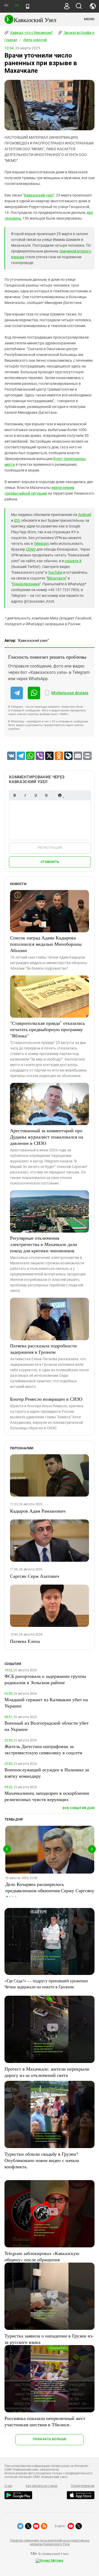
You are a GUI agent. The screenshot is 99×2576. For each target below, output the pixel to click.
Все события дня (79, 1808)
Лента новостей (35, 40)
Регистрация (50, 848)
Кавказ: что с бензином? (31, 33)
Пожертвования (83, 2486)
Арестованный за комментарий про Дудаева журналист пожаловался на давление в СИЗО (47, 1137)
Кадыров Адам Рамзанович (38, 1511)
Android (85, 515)
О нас (8, 2486)
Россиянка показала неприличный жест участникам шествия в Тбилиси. (45, 2421)
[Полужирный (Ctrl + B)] (15, 795)
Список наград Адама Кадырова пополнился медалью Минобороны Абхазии (46, 944)
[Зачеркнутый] (46, 795)
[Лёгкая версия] (28, 6)
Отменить (50, 862)
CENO (31, 549)
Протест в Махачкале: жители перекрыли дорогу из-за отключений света (47, 2072)
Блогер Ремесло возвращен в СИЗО (46, 1399)
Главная (11, 40)
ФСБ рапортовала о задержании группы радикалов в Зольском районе (45, 1679)
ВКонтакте (56, 578)
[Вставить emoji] (60, 795)
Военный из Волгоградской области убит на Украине (47, 1726)
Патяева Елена (25, 1641)
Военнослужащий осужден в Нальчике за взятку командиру (47, 1773)
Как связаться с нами (41, 2486)
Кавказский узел (39, 195)
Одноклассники (26, 584)
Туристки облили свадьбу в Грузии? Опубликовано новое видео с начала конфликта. (42, 2160)
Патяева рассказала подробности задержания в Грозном (43, 1349)
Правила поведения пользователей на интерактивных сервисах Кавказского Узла (49, 2542)
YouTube (55, 572)
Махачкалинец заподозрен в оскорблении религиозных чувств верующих (47, 1796)
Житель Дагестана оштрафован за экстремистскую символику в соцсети (43, 1749)
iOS (17, 520)
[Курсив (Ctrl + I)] (25, 795)
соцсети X (73, 561)
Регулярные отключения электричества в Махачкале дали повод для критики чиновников (44, 1244)
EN (17, 5)
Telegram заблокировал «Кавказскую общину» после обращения (42, 2256)
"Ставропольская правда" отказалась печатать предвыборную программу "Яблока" (47, 1029)
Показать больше (49, 2439)
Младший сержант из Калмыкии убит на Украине (46, 1703)
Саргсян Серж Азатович (35, 1576)
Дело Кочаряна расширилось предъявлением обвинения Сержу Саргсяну (50, 1887)
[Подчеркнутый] (36, 795)
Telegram (41, 544)
